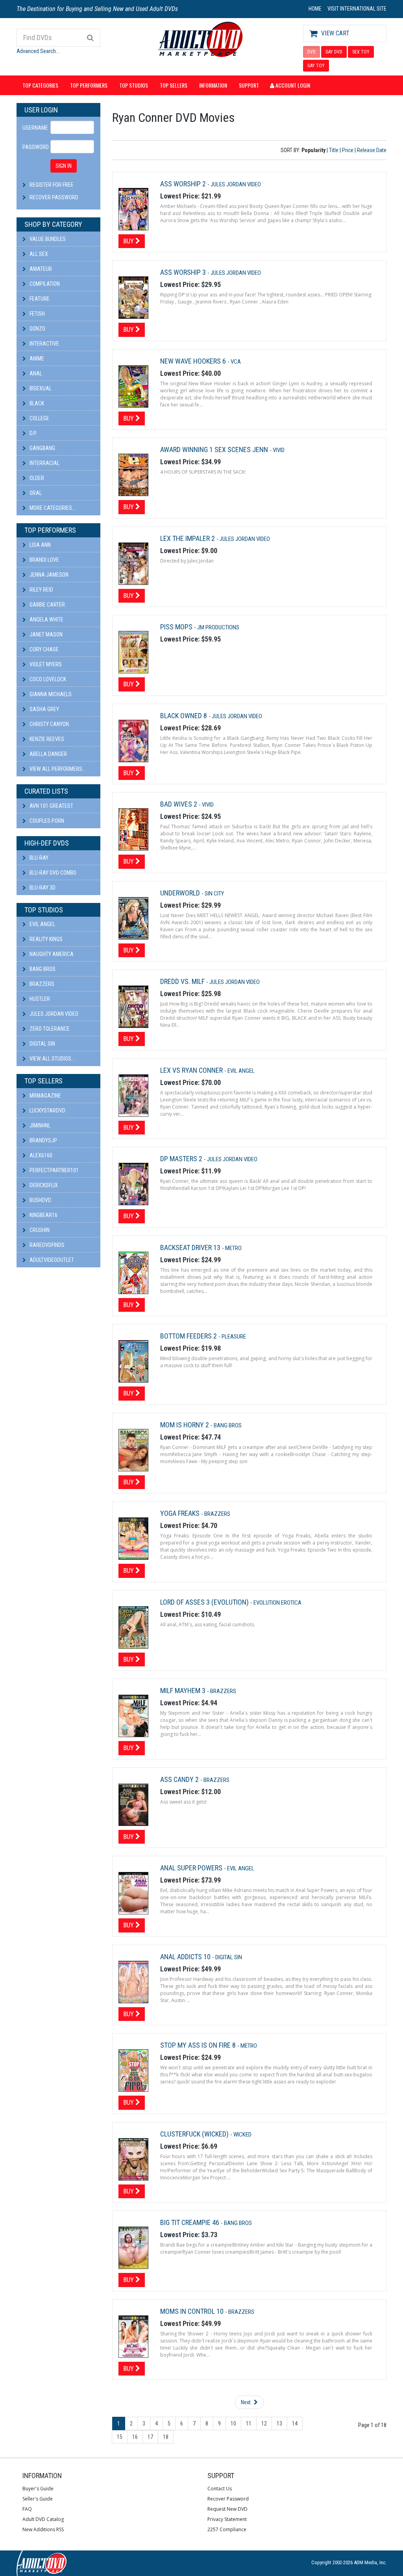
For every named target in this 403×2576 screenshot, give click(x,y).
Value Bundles (47, 239)
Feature (39, 299)
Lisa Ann (40, 545)
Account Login (292, 85)
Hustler (39, 999)
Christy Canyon (49, 724)
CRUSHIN (39, 1230)
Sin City (214, 894)
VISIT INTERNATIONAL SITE (357, 9)
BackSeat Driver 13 (191, 1248)
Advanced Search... (38, 51)
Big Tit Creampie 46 (190, 2222)
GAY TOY (316, 66)
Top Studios (134, 85)
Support (249, 85)
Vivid (279, 450)
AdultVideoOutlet (51, 1260)
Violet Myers (45, 664)
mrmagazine (45, 1096)
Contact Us (220, 2489)
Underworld (181, 893)
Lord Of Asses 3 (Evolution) (205, 1602)
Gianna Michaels (50, 694)
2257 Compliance (227, 2529)
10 (233, 2423)
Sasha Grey (44, 709)
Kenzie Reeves (46, 739)
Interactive (44, 344)
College (39, 418)
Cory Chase (43, 649)
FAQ (27, 2509)
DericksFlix (43, 1185)
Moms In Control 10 (193, 2311)
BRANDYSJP (43, 1140)
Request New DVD (227, 2509)
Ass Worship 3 (184, 272)
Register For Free (52, 185)
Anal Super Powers (192, 1868)
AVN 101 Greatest (51, 806)
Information (213, 85)
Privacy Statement (227, 2519)
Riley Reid (41, 590)
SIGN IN (64, 166)
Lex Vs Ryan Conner (192, 1070)
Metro (233, 1248)
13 (279, 2423)
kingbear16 (43, 1215)
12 (264, 2423)
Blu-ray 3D (42, 888)
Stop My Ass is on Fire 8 (199, 2045)
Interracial (44, 463)
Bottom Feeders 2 (189, 1336)
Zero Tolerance (49, 1029)
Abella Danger (48, 754)
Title (334, 150)
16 (135, 2437)
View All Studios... (52, 1059)
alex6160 (40, 1155)
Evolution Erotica (277, 1603)
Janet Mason (45, 634)
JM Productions (218, 627)
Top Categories (40, 85)
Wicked (242, 2135)
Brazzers (41, 984)
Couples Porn (46, 821)
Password (33, 147)
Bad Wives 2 (179, 804)
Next (246, 2402)
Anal (35, 373)
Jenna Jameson (48, 575)
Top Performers (89, 85)
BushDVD (40, 1200)
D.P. (33, 433)
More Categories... (52, 508)
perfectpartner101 (54, 1170)
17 (150, 2437)
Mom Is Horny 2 (185, 1425)
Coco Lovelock (47, 679)
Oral (35, 493)
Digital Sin (42, 1044)
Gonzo (37, 329)
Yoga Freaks (181, 1513)
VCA (236, 362)
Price (348, 150)
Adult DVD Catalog (43, 2519)
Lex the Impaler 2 (188, 538)
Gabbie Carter (47, 605)
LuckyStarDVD (47, 1111)
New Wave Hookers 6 (194, 361)
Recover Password (54, 197)
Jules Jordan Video (53, 1014)
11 (249, 2423)
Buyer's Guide (38, 2489)
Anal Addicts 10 (186, 1957)
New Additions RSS (43, 2529)
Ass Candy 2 (180, 1779)
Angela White (46, 620)
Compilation (44, 284)
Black (36, 403)
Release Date (372, 150)
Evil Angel (42, 924)
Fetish (37, 314)
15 (120, 2437)
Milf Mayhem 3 (184, 1691)
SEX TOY (361, 52)
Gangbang (42, 448)
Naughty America (51, 954)
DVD (311, 52)
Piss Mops (177, 627)
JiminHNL (39, 1125)
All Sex (38, 254)
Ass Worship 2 (184, 184)
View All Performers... (57, 769)
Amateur (40, 269)
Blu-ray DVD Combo (52, 873)
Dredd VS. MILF (183, 981)
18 (166, 2437)
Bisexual (40, 388)
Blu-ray (38, 858)
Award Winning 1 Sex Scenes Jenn (215, 450)
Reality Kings (45, 939)
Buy (129, 241)
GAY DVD (334, 52)
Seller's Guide (38, 2499)
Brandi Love (44, 560)
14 (295, 2423)
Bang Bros (42, 969)
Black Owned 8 (184, 716)
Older (36, 478)
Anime (36, 359)
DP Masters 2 (182, 1159)
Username (33, 128)
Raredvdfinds (46, 1245)
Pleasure (234, 1337)
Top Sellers (174, 85)
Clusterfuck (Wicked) (195, 2134)
